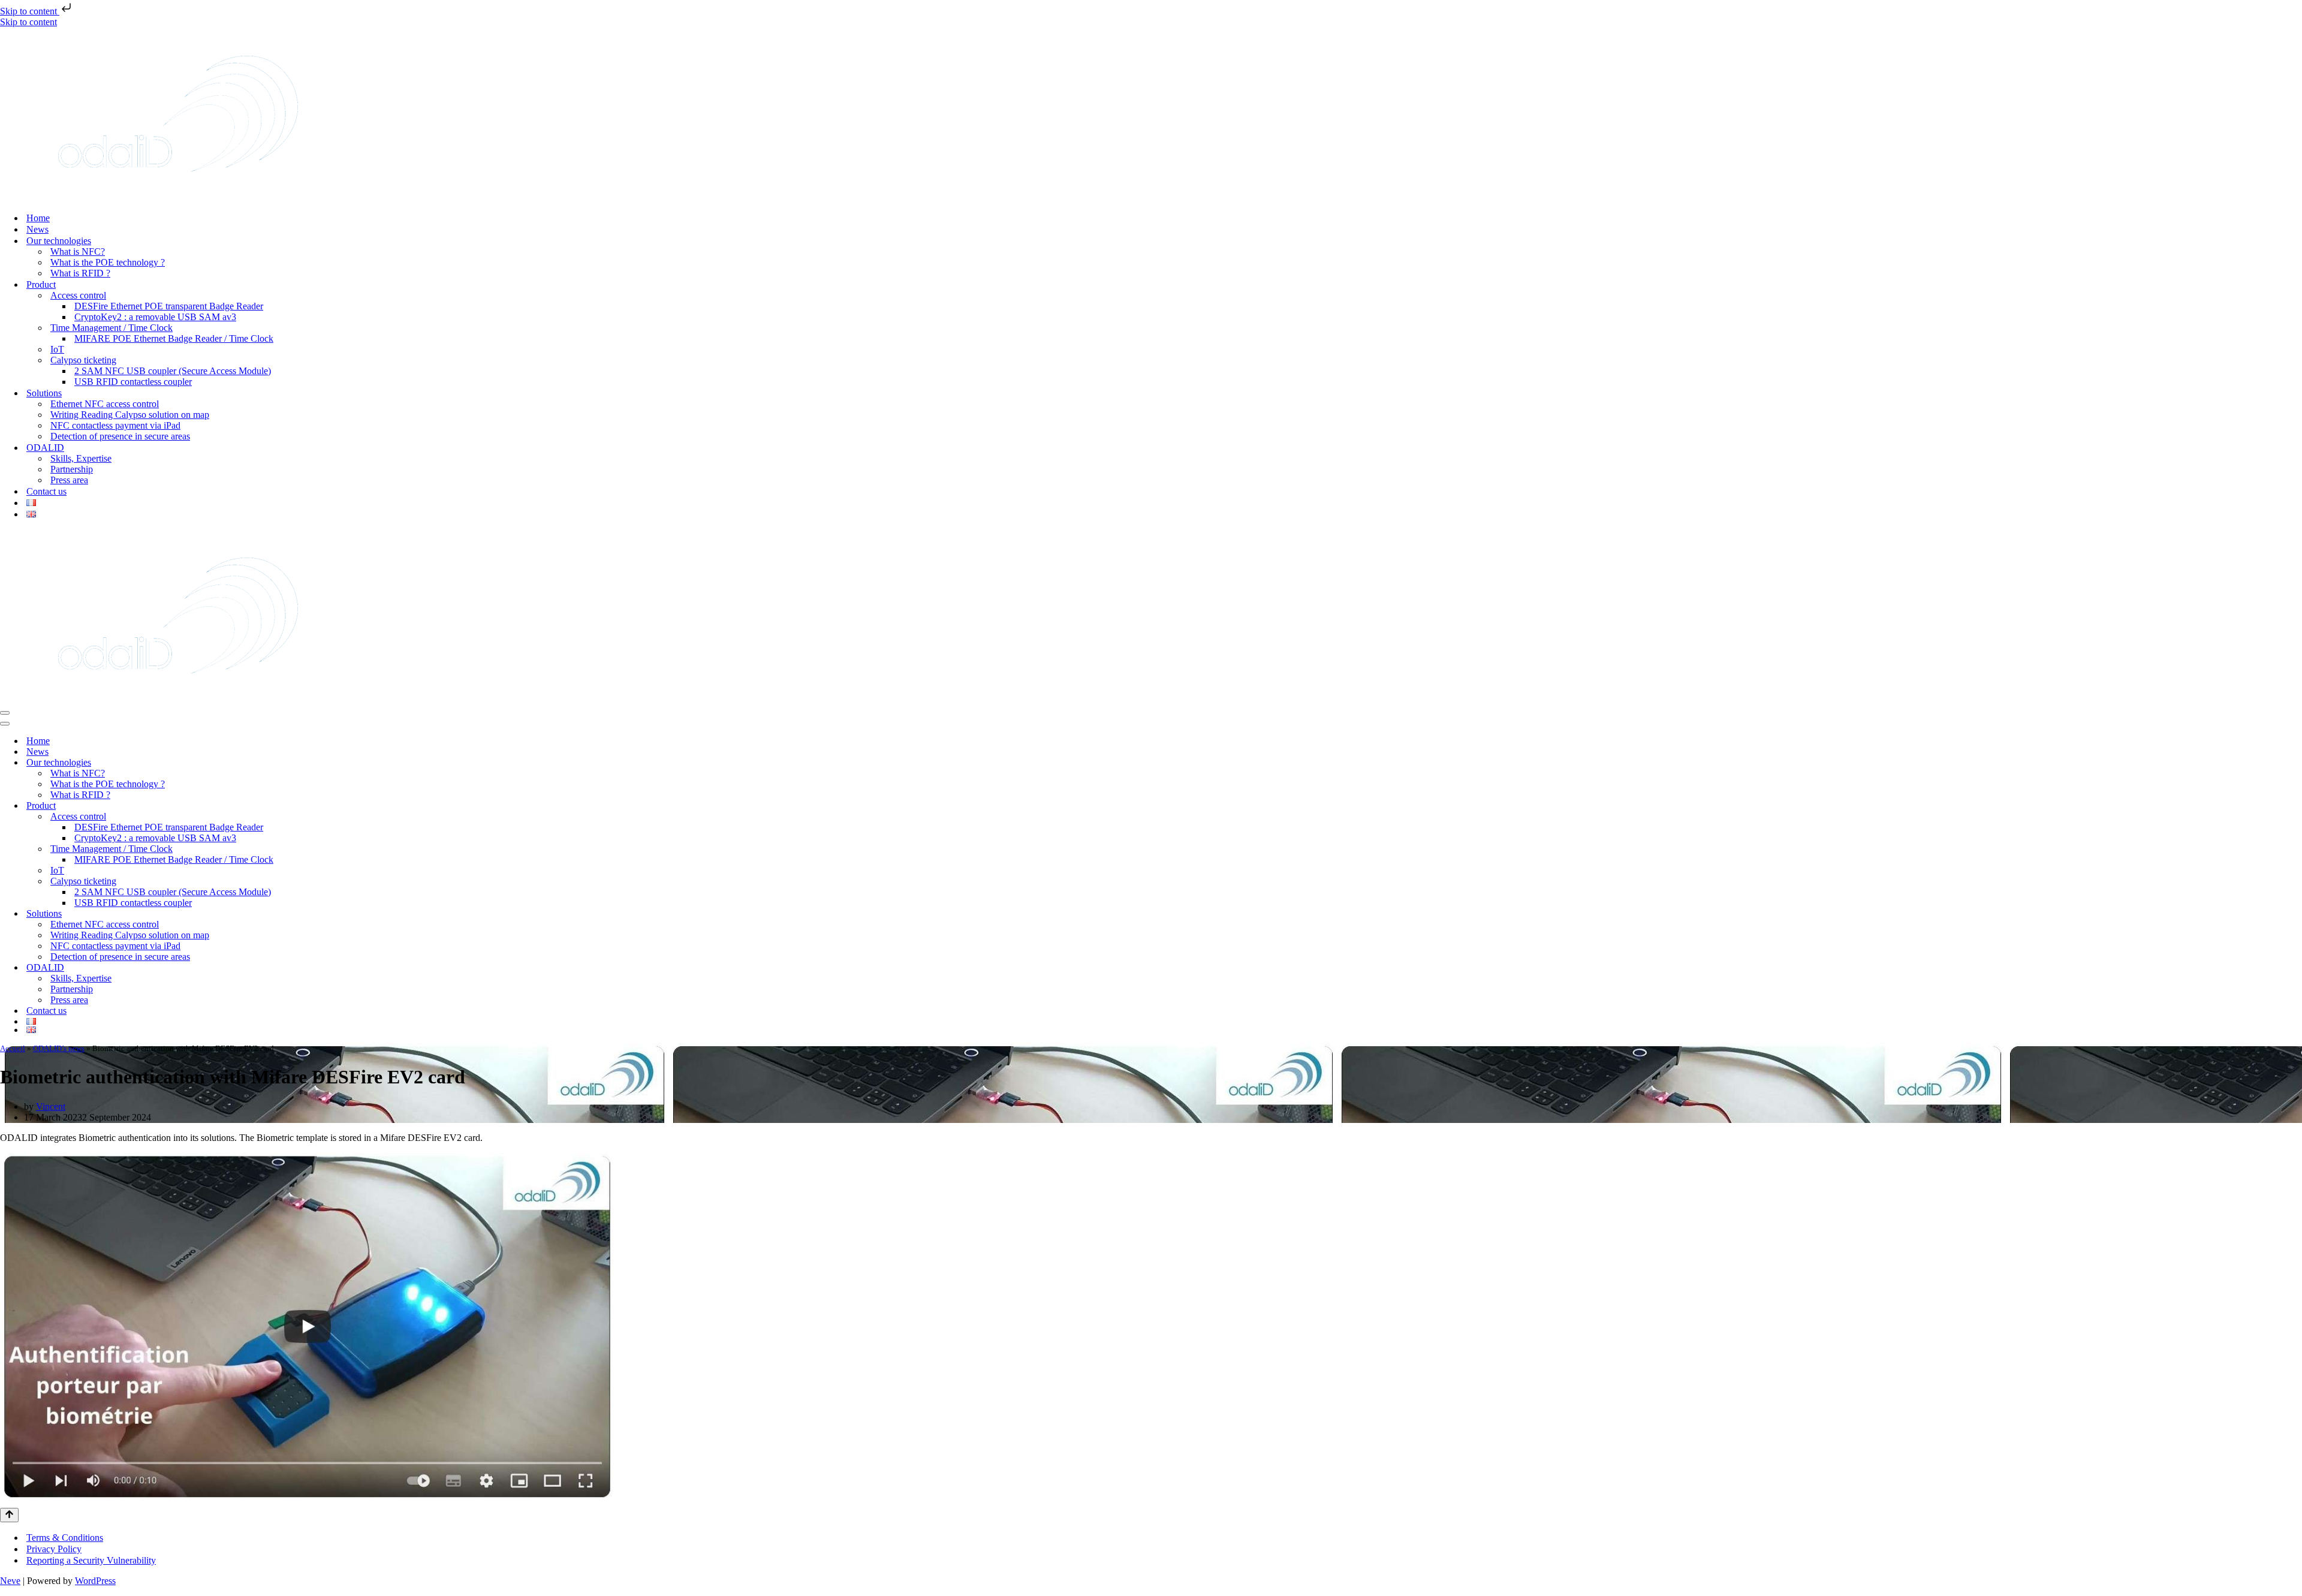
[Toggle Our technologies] (2296, 763)
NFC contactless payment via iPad (115, 425)
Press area (69, 480)
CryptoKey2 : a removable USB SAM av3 (155, 317)
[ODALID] (178, 197)
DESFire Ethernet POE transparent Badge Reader (169, 306)
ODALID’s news (59, 1048)
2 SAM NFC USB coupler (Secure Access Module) (173, 371)
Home (38, 218)
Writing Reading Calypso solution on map (130, 415)
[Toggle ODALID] (2296, 968)
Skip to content (30, 11)
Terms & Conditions (65, 1538)
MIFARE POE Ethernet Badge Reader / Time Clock (174, 338)
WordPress (95, 1581)
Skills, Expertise (81, 458)
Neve (10, 1581)
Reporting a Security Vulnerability (91, 1560)
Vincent (51, 1106)
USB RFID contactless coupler (133, 382)
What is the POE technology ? (108, 262)
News (37, 229)
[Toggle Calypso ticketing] (2296, 882)
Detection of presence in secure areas (120, 436)
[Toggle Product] (2296, 806)
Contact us (46, 491)
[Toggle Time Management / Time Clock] (2296, 849)
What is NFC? (78, 252)
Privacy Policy (54, 1549)
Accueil (13, 1048)
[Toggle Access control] (2296, 817)
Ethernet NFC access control (105, 404)
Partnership (72, 469)
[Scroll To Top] (9, 1515)
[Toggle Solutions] (2296, 914)
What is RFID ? (80, 273)
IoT (57, 349)
